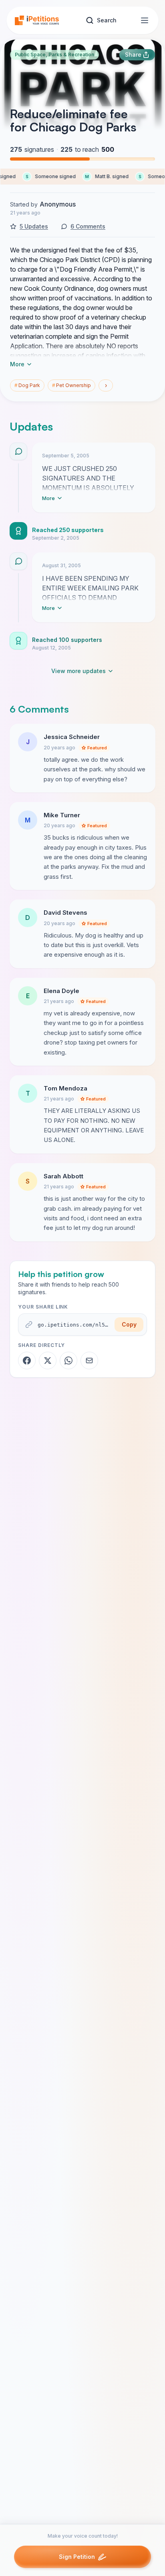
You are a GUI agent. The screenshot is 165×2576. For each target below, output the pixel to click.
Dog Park (27, 385)
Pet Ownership (71, 385)
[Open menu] (145, 20)
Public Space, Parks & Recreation (54, 55)
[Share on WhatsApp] (68, 1360)
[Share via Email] (89, 1360)
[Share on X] (48, 1360)
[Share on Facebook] (27, 1360)
